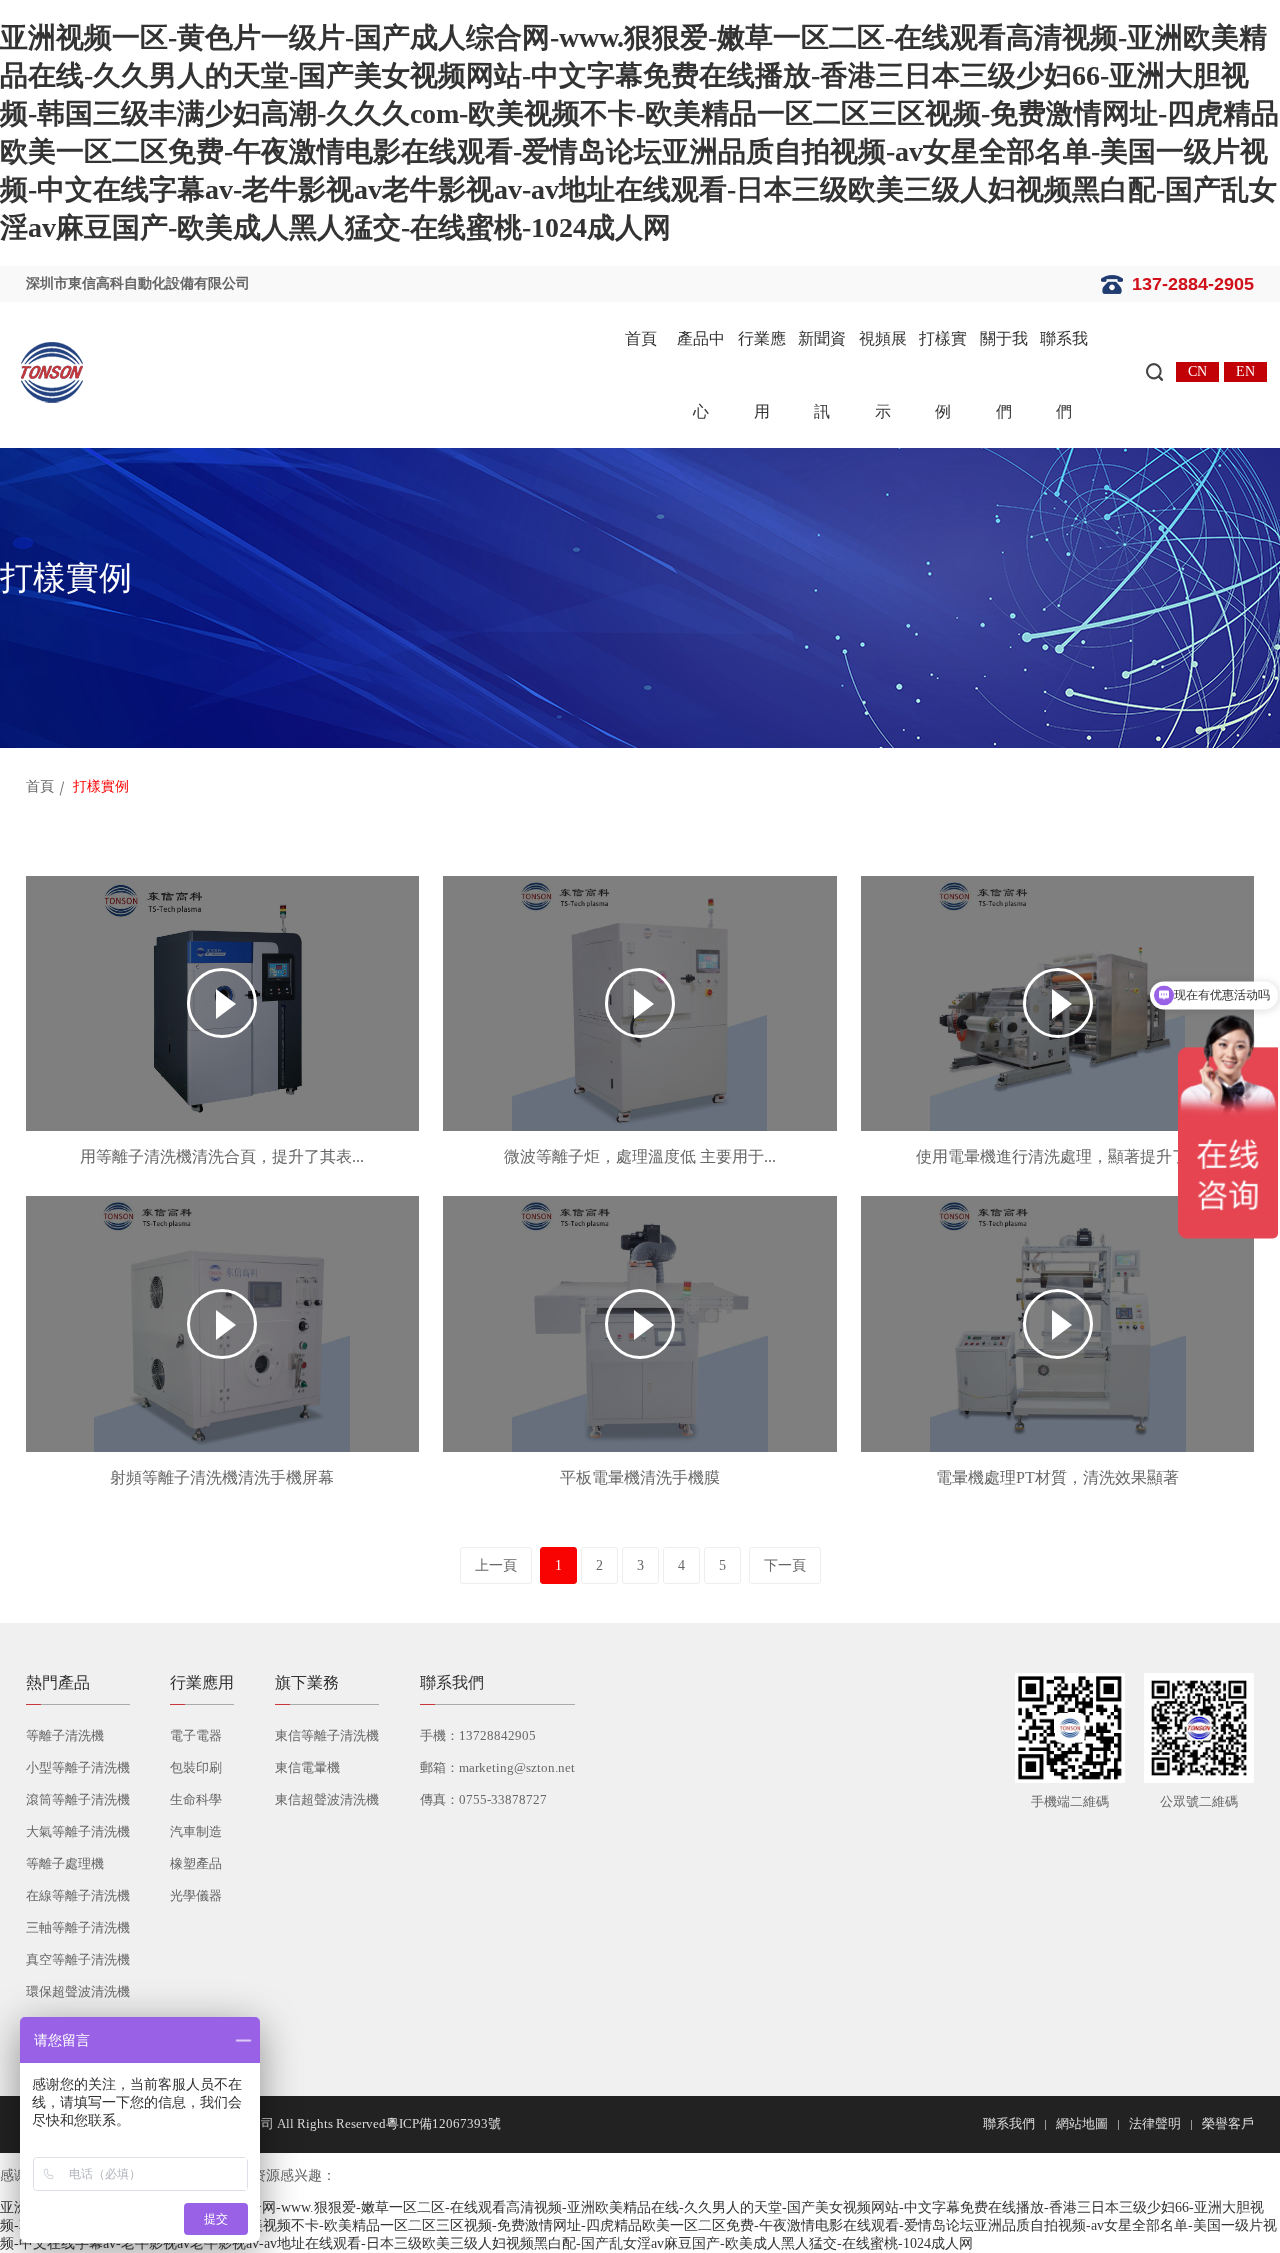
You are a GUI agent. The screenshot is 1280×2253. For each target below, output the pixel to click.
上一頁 (496, 1565)
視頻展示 (883, 375)
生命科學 (196, 1799)
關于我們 (1004, 375)
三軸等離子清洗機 (78, 1927)
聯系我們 (1064, 375)
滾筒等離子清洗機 (78, 1799)
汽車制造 (196, 1831)
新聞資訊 (822, 375)
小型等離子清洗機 (78, 1767)
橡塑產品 (196, 1863)
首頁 (641, 338)
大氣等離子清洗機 (78, 1831)
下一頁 (785, 1565)
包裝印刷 (196, 1767)
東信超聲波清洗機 (327, 1799)
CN (1197, 371)
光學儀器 (196, 1895)
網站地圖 (1082, 2123)
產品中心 (701, 375)
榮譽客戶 (1228, 2123)
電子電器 (196, 1735)
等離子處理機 (65, 1863)
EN (1245, 371)
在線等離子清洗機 (78, 1895)
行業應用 (762, 375)
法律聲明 (1155, 2123)
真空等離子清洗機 (78, 1959)
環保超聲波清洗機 (78, 1991)
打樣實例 (943, 375)
